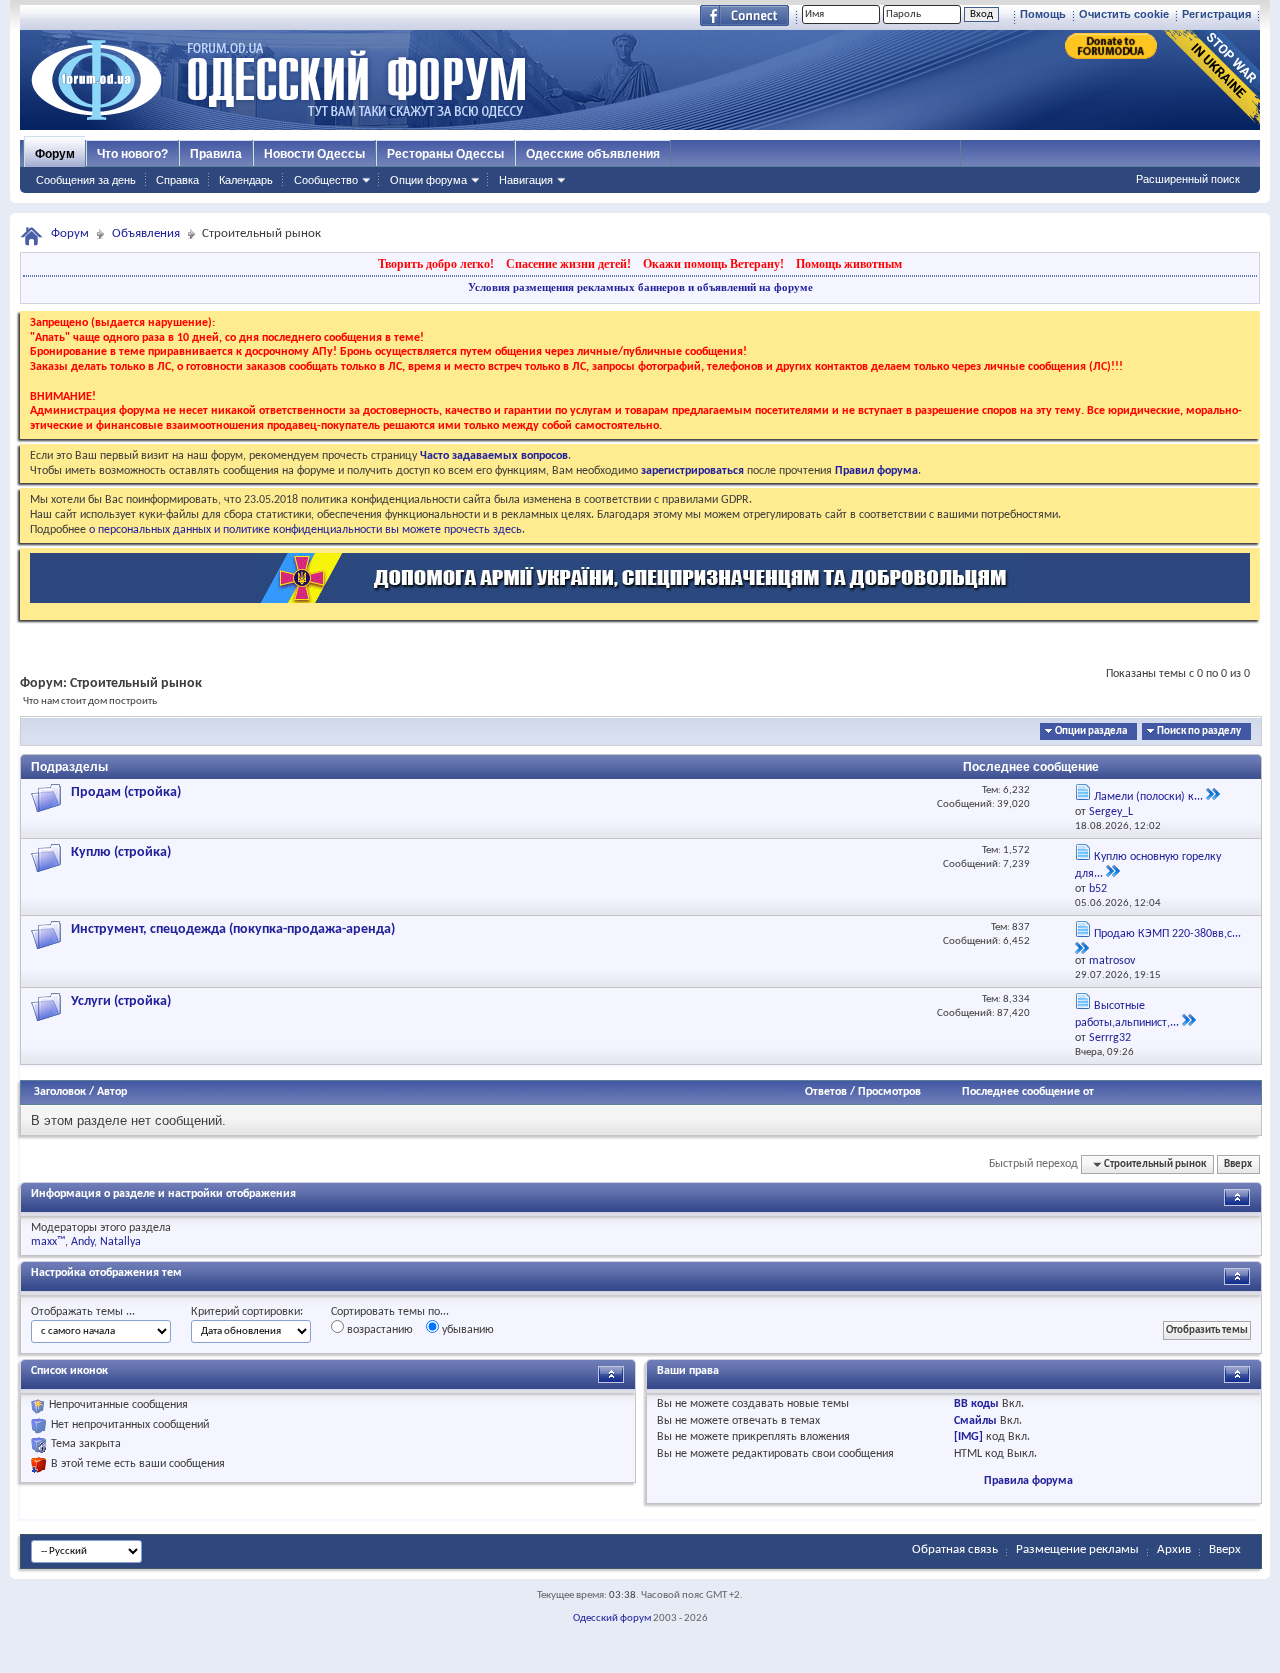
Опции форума (428, 180)
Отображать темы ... (83, 1312)
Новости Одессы (314, 154)
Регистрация (1216, 14)
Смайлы (975, 1421)
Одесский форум (612, 1618)
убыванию (466, 1330)
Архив (1174, 1549)
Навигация (526, 180)
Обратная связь (955, 1549)
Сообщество (326, 180)
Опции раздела (1091, 731)
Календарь (246, 180)
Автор (112, 1092)
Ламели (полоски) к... (1148, 797)
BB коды (976, 1404)
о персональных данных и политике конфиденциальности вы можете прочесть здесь (305, 530)
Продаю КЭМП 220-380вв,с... (1167, 934)
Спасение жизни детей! (568, 264)
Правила (216, 154)
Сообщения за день (86, 180)
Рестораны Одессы (445, 154)
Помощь (1043, 14)
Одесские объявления (593, 154)
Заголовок (60, 1092)
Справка (177, 180)
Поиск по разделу (1199, 731)
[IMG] (968, 1437)
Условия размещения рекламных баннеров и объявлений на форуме (640, 287)
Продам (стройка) (126, 792)
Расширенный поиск (1188, 179)
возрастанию (378, 1330)
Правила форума (1028, 1481)
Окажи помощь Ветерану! (713, 264)
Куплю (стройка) (121, 852)
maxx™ (48, 1242)
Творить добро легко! (436, 264)
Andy (82, 1242)
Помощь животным (849, 264)
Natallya (120, 1242)
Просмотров (889, 1092)
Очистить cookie (1124, 14)
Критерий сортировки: (247, 1312)
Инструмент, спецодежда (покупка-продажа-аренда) (233, 929)
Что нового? (132, 154)
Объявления (146, 233)
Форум (55, 154)
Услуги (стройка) (121, 1001)
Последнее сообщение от (1028, 1092)
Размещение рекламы (1077, 1549)
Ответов (826, 1092)
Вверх (1238, 1164)
